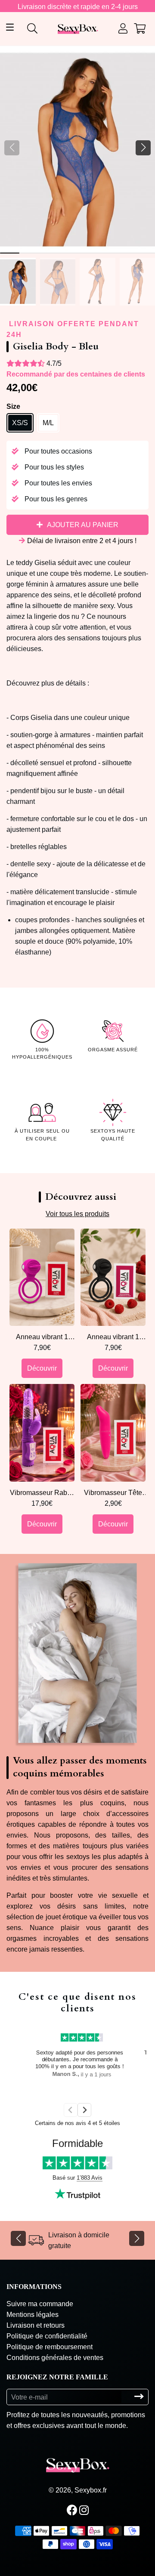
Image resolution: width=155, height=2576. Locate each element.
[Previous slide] (71, 2110)
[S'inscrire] (139, 2397)
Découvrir (42, 1368)
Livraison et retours (36, 2325)
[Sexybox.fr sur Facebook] (73, 2510)
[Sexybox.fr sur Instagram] (85, 2510)
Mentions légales (33, 2315)
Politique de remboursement (50, 2347)
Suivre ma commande (40, 2304)
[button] (143, 148)
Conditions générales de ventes (55, 2358)
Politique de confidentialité (47, 2336)
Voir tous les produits (77, 1214)
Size (13, 406)
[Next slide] (84, 2110)
